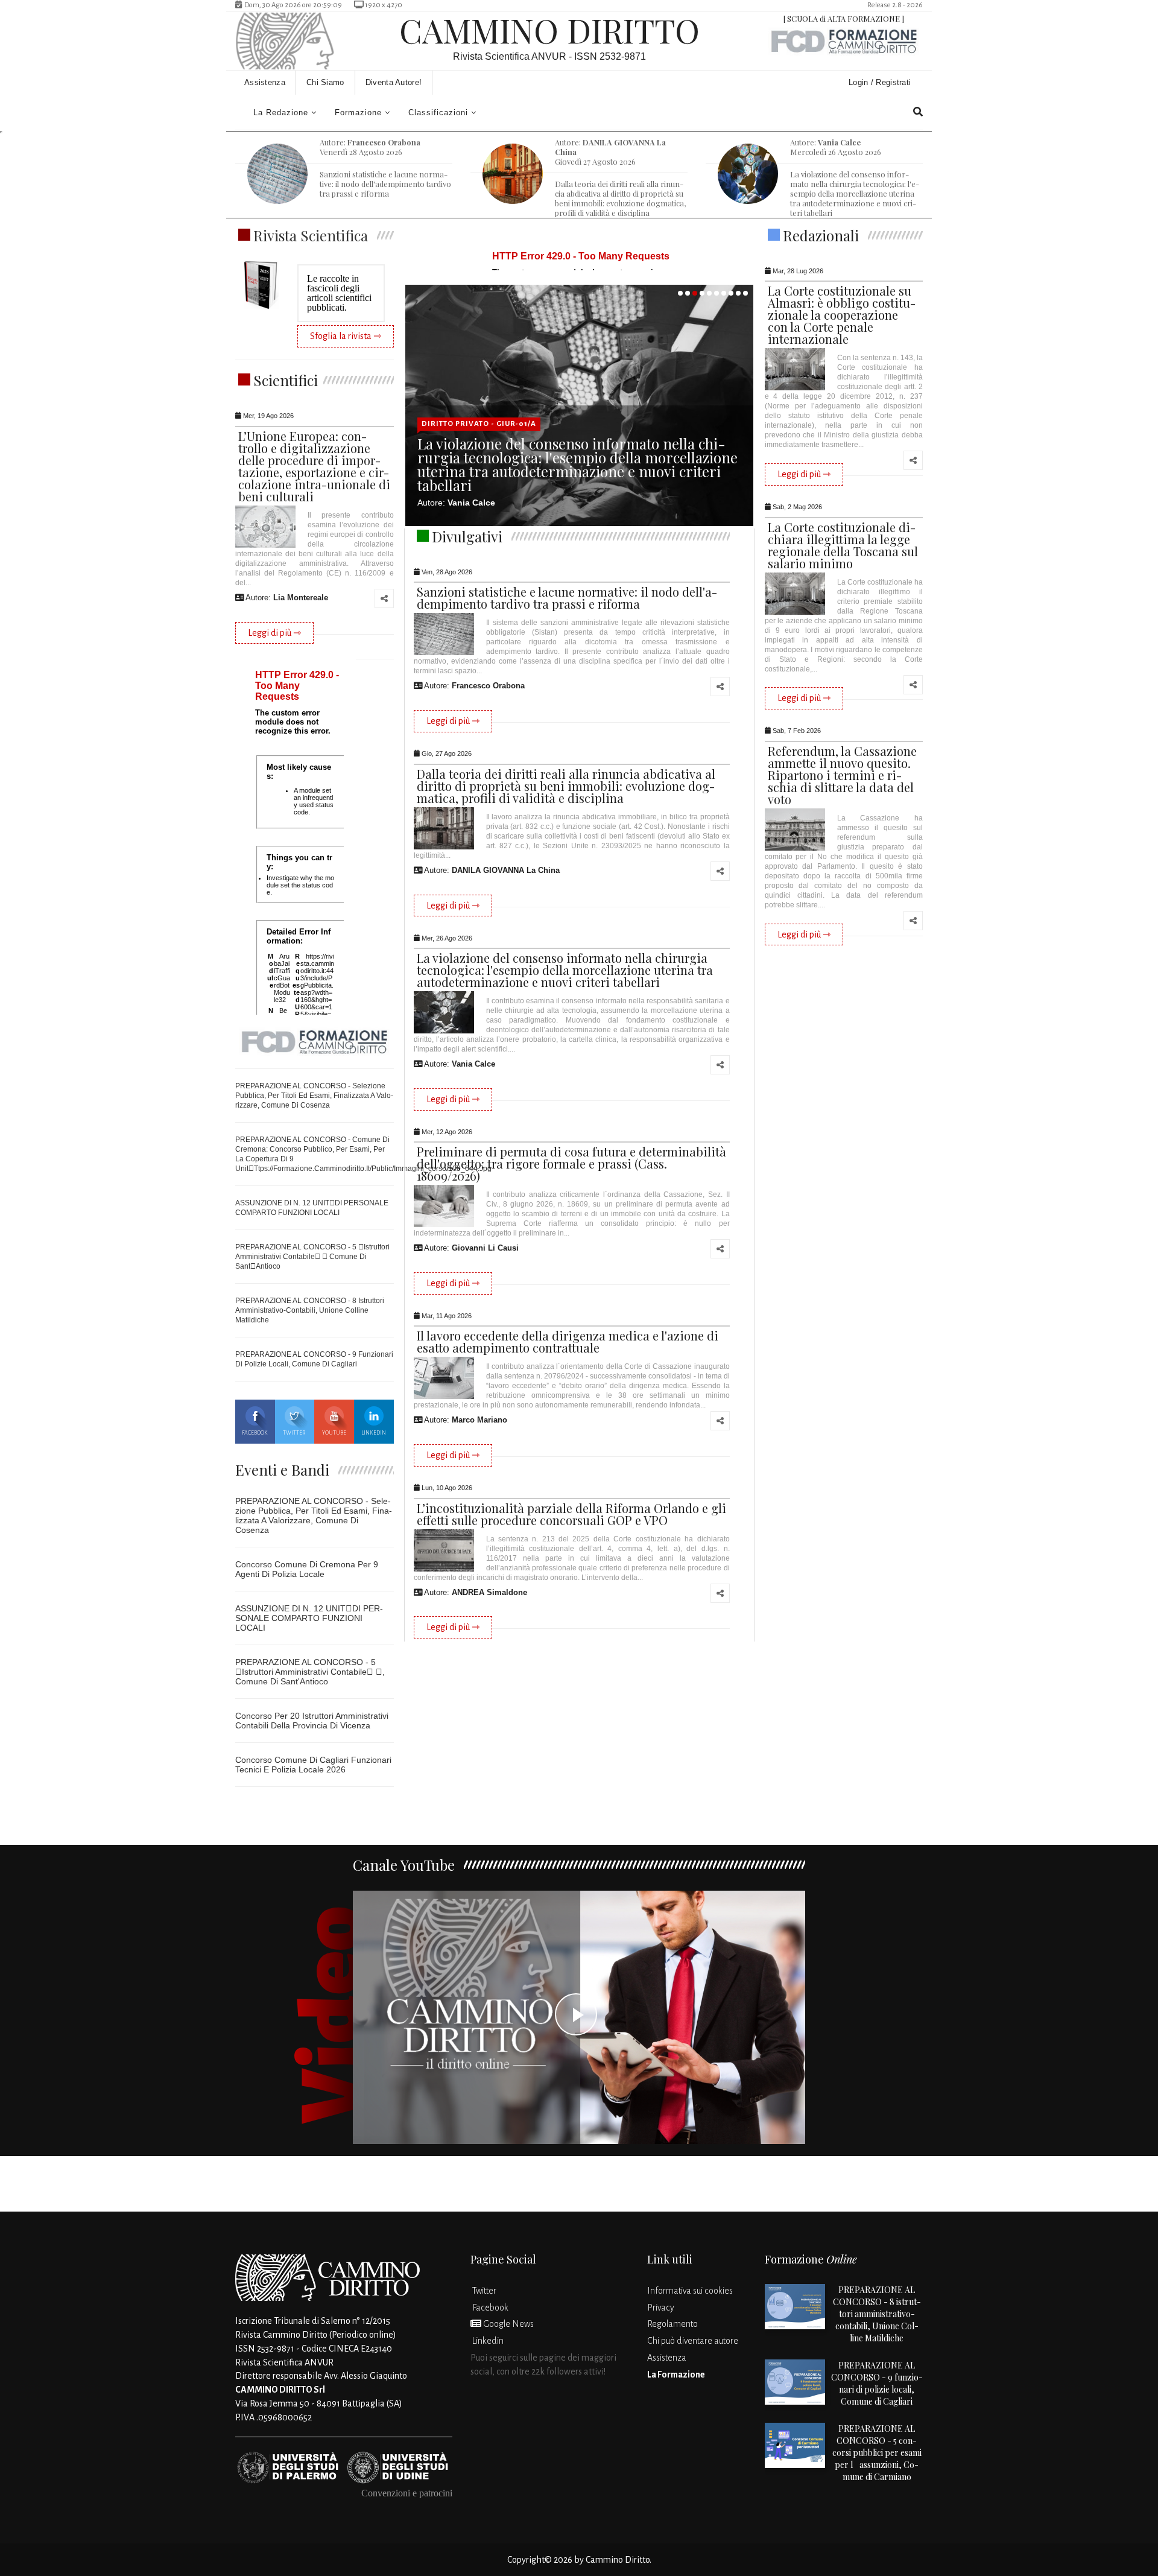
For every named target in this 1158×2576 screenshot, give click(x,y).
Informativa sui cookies (690, 2291)
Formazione (358, 113)
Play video (579, 2017)
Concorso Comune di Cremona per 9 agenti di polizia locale (307, 1569)
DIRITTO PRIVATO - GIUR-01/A (479, 424)
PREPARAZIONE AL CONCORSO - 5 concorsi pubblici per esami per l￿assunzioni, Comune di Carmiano (877, 2453)
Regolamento (672, 2324)
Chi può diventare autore (693, 2341)
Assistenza (265, 82)
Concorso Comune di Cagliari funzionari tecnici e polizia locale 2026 (313, 1765)
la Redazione (281, 113)
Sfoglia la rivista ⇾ (346, 336)
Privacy (661, 2308)
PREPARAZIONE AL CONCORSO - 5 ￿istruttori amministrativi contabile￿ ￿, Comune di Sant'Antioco (310, 1672)
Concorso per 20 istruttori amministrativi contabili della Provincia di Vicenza (312, 1721)
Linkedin (374, 1433)
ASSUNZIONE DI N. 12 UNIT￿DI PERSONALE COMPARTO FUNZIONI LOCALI (309, 1618)
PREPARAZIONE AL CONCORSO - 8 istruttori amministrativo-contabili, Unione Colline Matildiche (310, 1310)
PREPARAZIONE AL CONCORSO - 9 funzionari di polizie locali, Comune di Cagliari (877, 2383)
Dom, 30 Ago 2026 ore (290, 5)
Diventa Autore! (394, 82)
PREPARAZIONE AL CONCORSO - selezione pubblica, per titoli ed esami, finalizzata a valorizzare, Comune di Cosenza (314, 1096)
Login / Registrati (881, 82)
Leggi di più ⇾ (274, 633)
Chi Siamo (325, 82)
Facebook (255, 1433)
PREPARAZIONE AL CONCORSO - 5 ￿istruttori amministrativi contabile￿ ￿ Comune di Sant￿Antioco (312, 1257)
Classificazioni (438, 113)
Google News (508, 2324)
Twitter (294, 1433)
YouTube (334, 1433)
